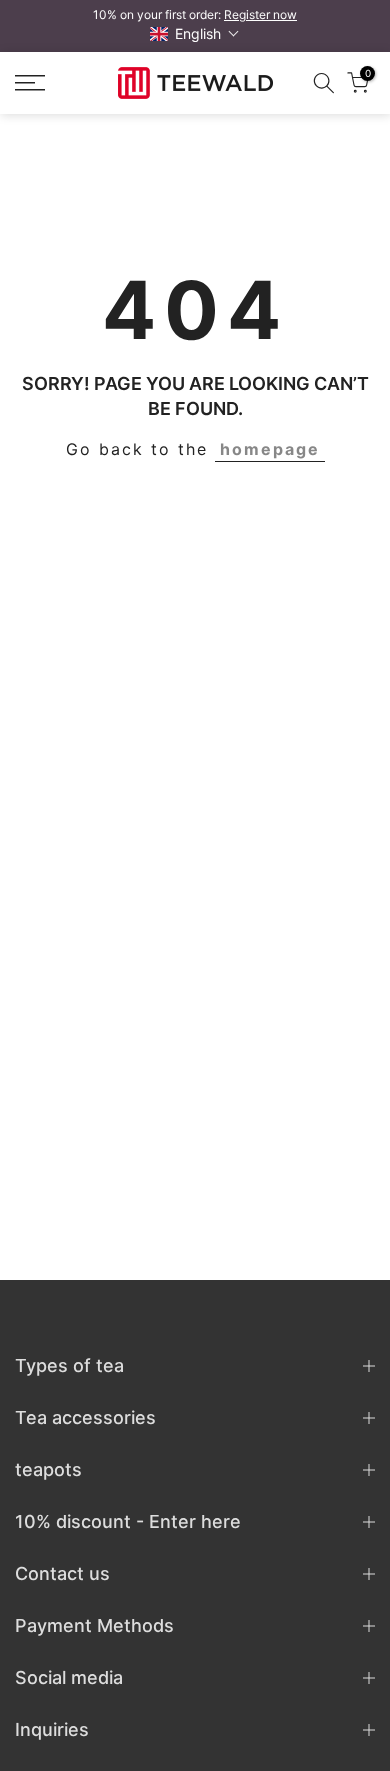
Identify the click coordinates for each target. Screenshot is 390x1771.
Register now (260, 14)
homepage (270, 449)
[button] (195, 33)
